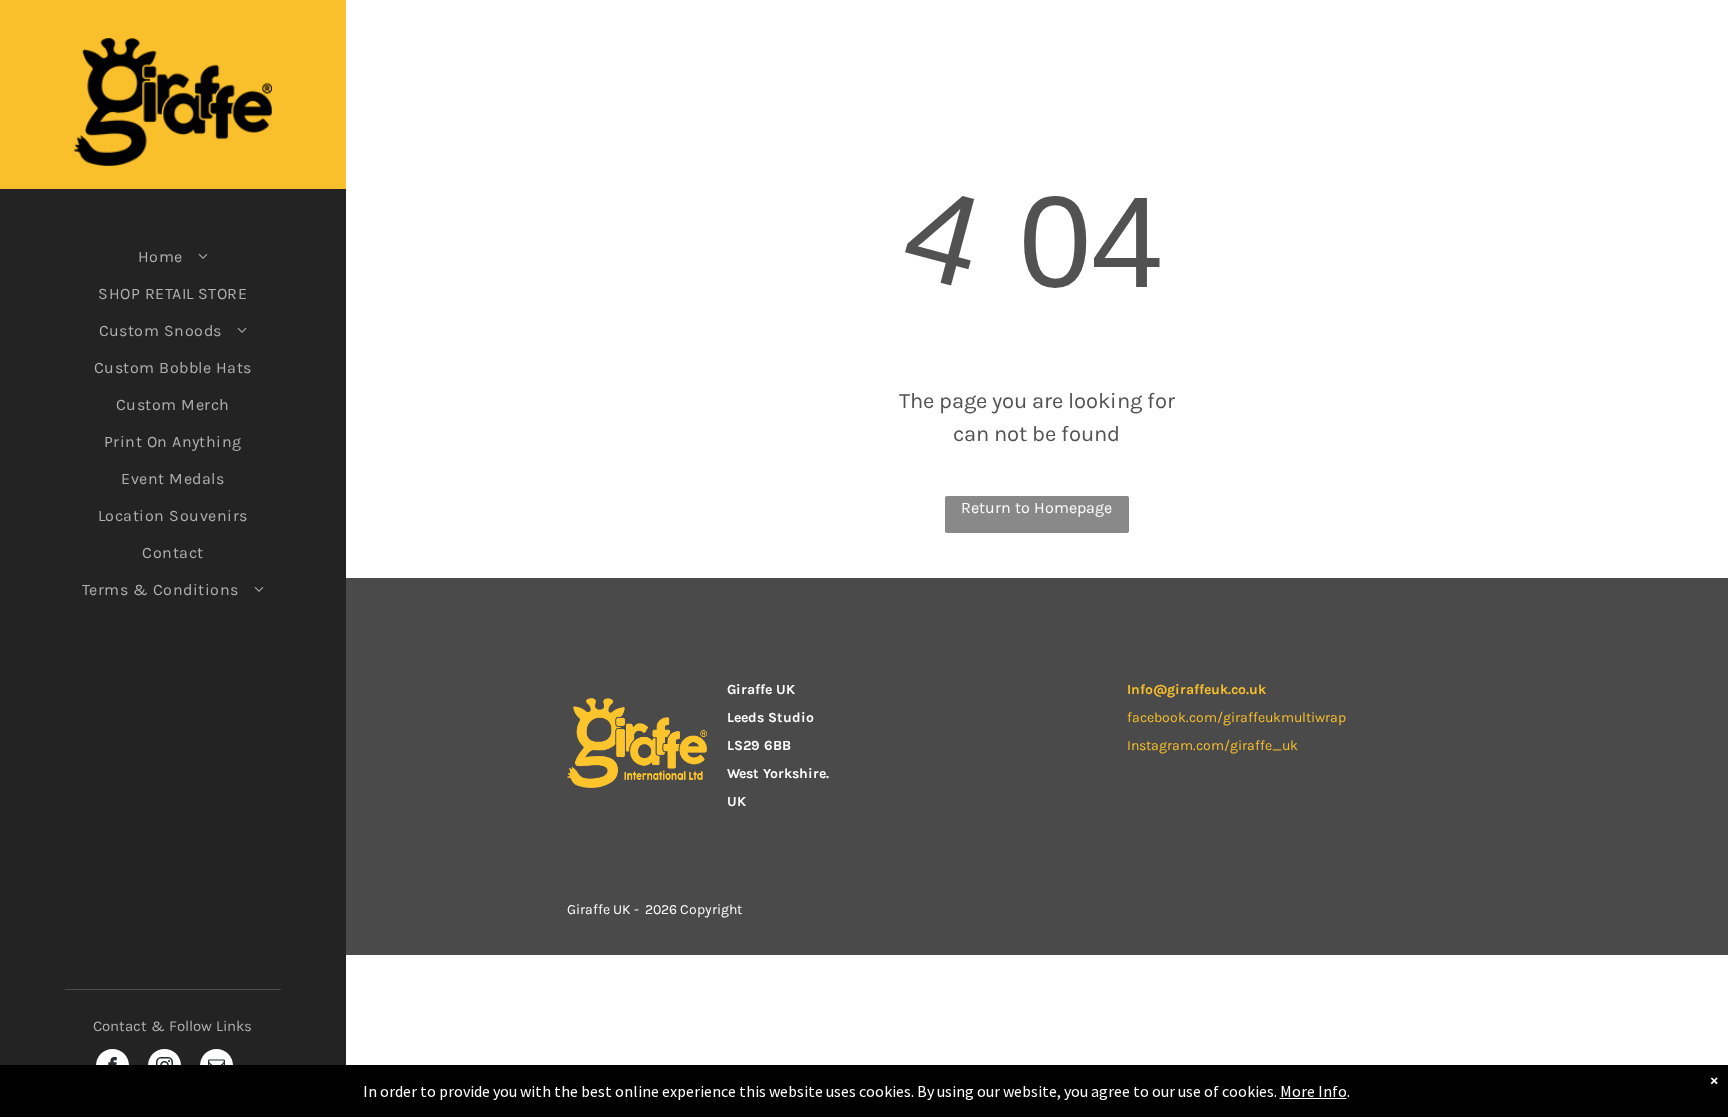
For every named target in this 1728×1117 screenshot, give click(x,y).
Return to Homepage (1036, 507)
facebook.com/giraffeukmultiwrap (1236, 717)
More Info (1313, 1091)
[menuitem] (173, 256)
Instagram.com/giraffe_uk (1212, 745)
